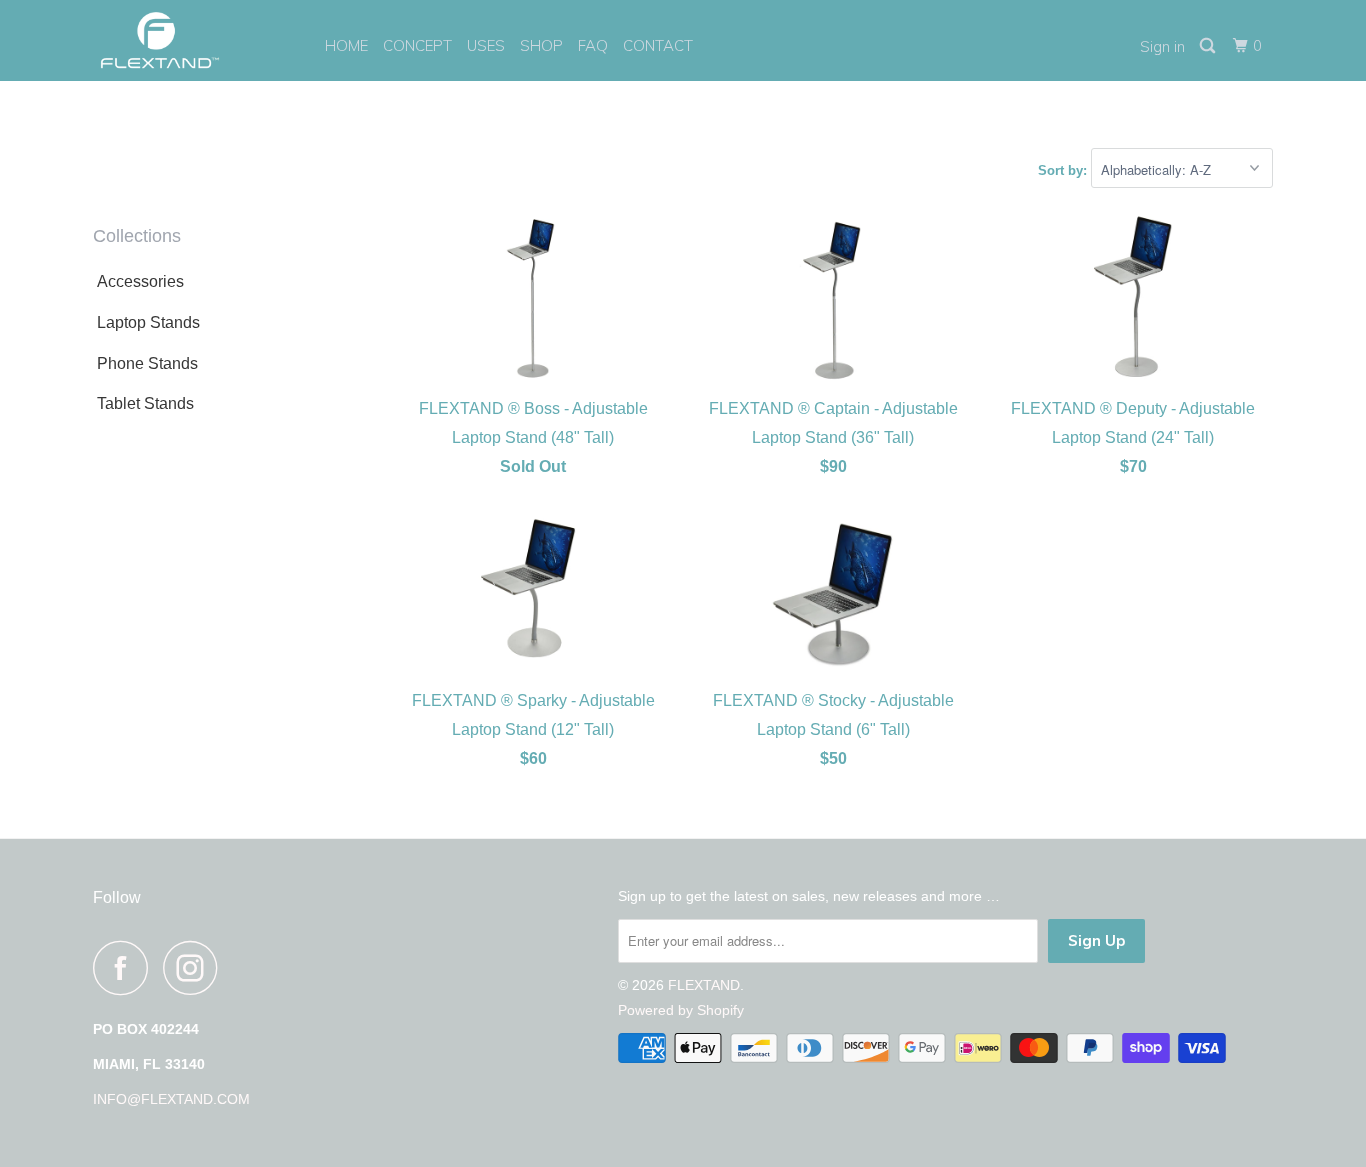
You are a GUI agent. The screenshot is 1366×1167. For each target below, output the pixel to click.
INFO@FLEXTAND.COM (171, 1099)
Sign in (1162, 46)
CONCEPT (417, 45)
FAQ (593, 45)
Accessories (140, 281)
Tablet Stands (145, 403)
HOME (346, 45)
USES (486, 45)
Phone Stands (147, 363)
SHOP (541, 45)
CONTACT (658, 45)
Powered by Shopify (681, 1010)
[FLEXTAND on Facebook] (126, 967)
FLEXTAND (704, 985)
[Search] (1209, 46)
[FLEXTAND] (195, 40)
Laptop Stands (148, 322)
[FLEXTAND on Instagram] (196, 967)
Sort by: (1064, 170)
